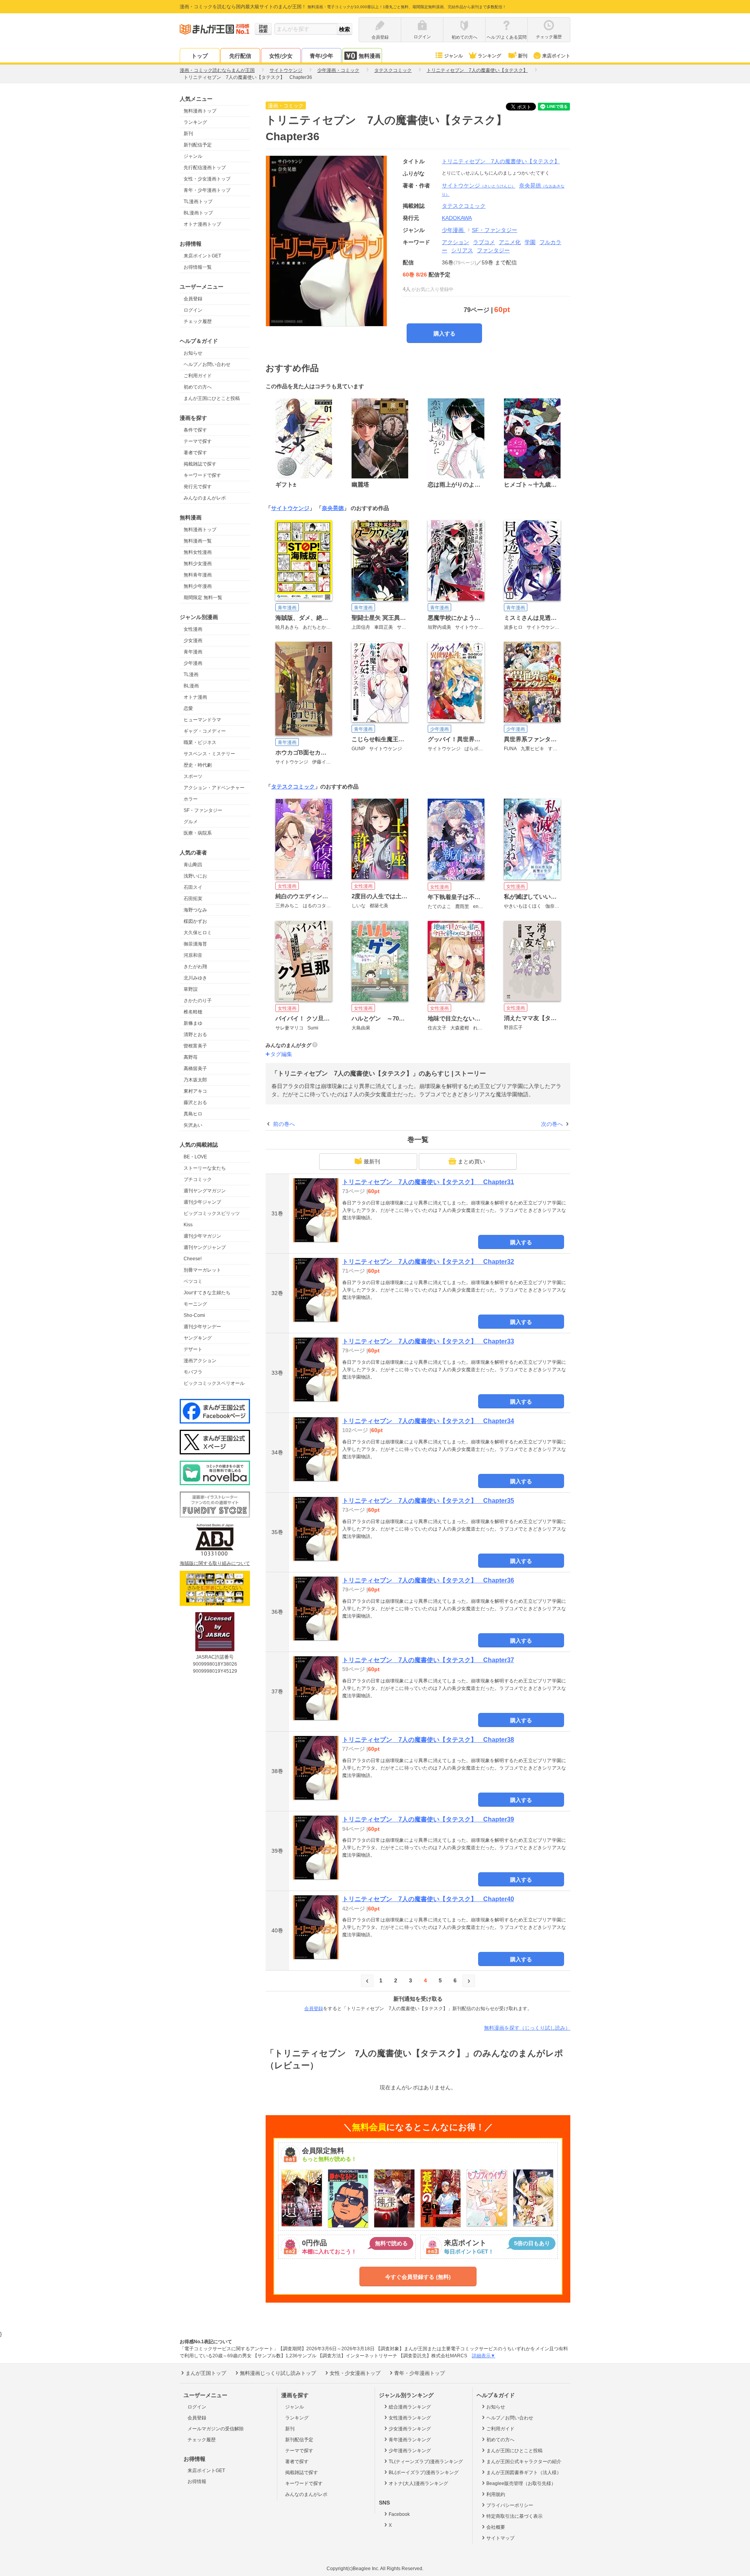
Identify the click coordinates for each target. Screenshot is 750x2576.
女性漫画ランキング (410, 2418)
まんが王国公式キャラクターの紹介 (524, 2462)
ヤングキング (198, 1338)
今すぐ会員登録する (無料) (418, 2277)
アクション (455, 242)
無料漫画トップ (200, 111)
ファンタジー (493, 250)
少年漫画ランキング (410, 2451)
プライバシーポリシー (510, 2505)
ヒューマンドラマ (202, 720)
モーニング (195, 1304)
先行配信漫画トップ (205, 168)
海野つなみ (195, 910)
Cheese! (193, 1259)
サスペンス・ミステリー (209, 754)
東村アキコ (195, 1091)
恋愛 (188, 708)
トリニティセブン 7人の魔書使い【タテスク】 (501, 161)
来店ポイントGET (202, 256)
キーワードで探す (202, 475)
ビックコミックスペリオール (214, 1383)
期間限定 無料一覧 (203, 598)
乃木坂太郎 (195, 1080)
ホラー (191, 799)
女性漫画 (193, 629)
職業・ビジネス (200, 742)
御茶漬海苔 (195, 944)
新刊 (523, 56)
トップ (200, 56)
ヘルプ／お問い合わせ (207, 364)
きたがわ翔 (195, 967)
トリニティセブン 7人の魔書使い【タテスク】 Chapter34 (428, 1421)
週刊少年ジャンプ (202, 1202)
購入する (445, 334)
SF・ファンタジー (203, 810)
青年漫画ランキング (410, 2440)
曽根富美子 (195, 1046)
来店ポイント (556, 56)
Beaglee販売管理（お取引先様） (521, 2483)
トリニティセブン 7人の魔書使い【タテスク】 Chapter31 (428, 1182)
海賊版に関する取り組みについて (215, 1563)
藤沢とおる (195, 1102)
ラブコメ (484, 242)
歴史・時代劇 (198, 765)
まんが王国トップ (206, 2373)
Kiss (188, 1225)
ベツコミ (193, 1281)
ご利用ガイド (198, 376)
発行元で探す (198, 487)
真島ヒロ (193, 1114)
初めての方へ (198, 387)
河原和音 (193, 955)
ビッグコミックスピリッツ (212, 1213)
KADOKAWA (457, 218)
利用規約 (496, 2494)
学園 (530, 242)
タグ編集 (281, 1054)
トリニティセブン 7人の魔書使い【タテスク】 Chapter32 (428, 1262)
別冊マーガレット (202, 1270)
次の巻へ (552, 1124)
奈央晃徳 (333, 508)
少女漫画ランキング (410, 2429)
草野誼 (191, 989)
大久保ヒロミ (198, 933)
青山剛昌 (193, 865)
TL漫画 (191, 674)
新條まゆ (193, 1023)
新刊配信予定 (198, 145)
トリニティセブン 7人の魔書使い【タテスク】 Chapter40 (428, 1899)
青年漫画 (193, 652)
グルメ (191, 822)
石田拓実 (193, 899)
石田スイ (193, 887)
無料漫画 (370, 56)
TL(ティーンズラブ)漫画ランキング (426, 2462)
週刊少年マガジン (202, 1236)
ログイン (193, 310)
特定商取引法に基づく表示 (514, 2516)
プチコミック (198, 1179)
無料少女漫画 (198, 564)
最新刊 (372, 1161)
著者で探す (195, 453)
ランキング (489, 56)
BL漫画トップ (198, 213)
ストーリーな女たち (205, 1168)
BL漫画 (191, 686)
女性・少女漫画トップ (207, 179)
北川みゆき (195, 978)
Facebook (399, 2514)
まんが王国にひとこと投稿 (212, 398)
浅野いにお (195, 876)
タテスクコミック (293, 787)
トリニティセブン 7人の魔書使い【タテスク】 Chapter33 (428, 1341)
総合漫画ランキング (410, 2407)
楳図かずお (195, 921)
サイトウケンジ (479, 186)
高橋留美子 (195, 1069)
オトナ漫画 (195, 697)
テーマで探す (198, 441)
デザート (193, 1349)
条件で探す (195, 430)
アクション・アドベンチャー (214, 788)
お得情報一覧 (198, 267)
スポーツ (193, 776)
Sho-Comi (194, 1315)
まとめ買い (471, 1161)
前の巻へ (284, 1124)
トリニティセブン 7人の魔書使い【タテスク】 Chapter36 (428, 1580)
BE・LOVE (195, 1157)
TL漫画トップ (198, 202)
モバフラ (193, 1372)
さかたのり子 (198, 1001)
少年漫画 (193, 663)
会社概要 (496, 2527)
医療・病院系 (198, 833)
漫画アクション (200, 1361)
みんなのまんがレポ (205, 498)
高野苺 (191, 1057)
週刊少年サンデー (202, 1327)
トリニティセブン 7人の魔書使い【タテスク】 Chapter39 (428, 1819)
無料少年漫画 (198, 586)
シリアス (462, 250)
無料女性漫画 (198, 552)
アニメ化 (510, 242)
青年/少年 (321, 56)
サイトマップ (500, 2538)
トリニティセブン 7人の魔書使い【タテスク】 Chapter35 (428, 1501)
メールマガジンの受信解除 (216, 2429)
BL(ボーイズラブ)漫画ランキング (424, 2473)
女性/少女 (281, 56)
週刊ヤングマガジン (205, 1191)
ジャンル (454, 56)
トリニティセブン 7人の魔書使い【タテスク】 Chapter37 (428, 1660)
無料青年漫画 (198, 575)
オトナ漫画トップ (202, 224)
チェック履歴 (198, 321)
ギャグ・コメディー (205, 731)
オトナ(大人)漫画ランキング (418, 2483)
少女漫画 (193, 640)
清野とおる (195, 1035)
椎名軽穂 (193, 1012)
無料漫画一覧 (198, 541)
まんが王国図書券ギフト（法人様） (524, 2473)
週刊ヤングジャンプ (205, 1247)
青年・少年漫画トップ (207, 190)
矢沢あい (193, 1125)
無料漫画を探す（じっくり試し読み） (527, 2028)
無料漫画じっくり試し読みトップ (278, 2373)
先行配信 (240, 56)
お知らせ (193, 353)
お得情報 (197, 2481)
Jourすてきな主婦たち (207, 1293)
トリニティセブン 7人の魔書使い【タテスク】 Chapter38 (428, 1740)
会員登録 (193, 299)
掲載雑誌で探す (200, 464)
